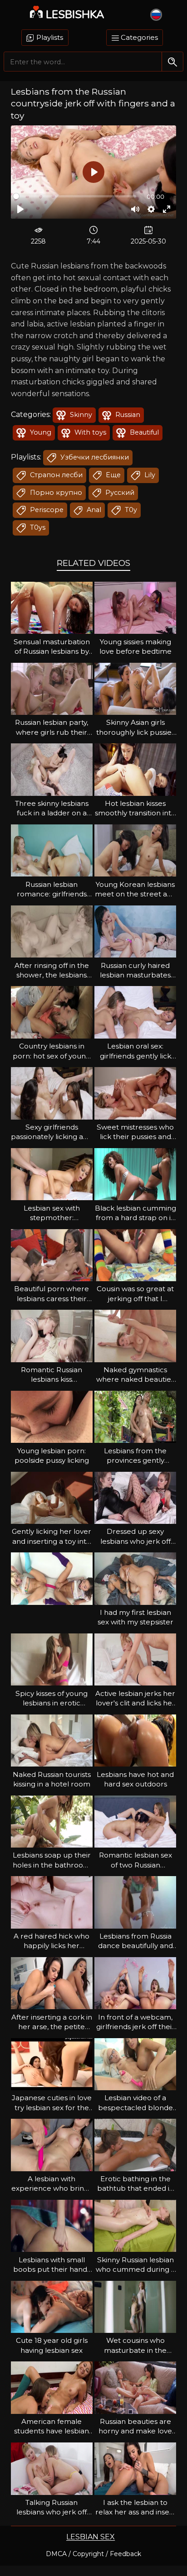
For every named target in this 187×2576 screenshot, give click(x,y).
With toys (89, 432)
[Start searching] (172, 62)
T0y (130, 510)
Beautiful (143, 432)
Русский (119, 493)
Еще (112, 475)
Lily (149, 475)
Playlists (49, 37)
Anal (93, 510)
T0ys (37, 527)
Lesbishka (75, 14)
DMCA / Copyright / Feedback (93, 2554)
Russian (127, 415)
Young (40, 432)
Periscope (46, 510)
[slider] (75, 196)
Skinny (80, 415)
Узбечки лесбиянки (94, 457)
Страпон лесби (55, 475)
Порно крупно (55, 493)
